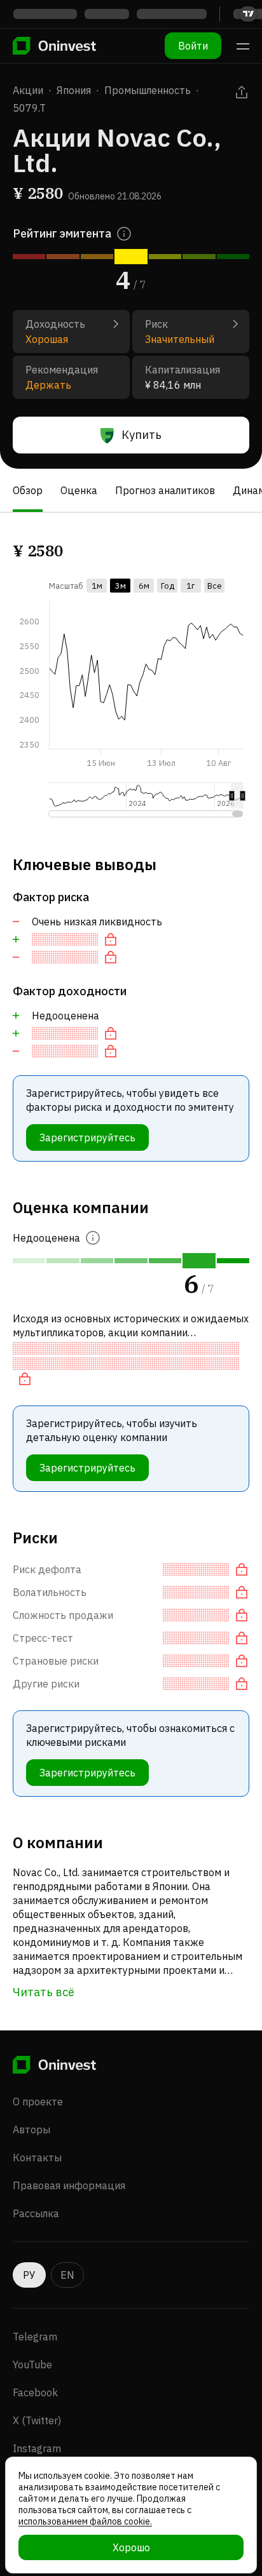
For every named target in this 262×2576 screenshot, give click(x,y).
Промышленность (148, 90)
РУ (29, 2275)
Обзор (28, 490)
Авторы (31, 2130)
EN (67, 2275)
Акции (28, 90)
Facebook (35, 2392)
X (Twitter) (37, 2420)
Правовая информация (69, 2185)
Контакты (37, 2157)
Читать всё (44, 1992)
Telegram (35, 2337)
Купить (141, 435)
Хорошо (131, 2547)
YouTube (32, 2365)
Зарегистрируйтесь (87, 1137)
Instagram (37, 2448)
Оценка (79, 490)
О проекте (38, 2102)
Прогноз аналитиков (165, 490)
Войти (193, 46)
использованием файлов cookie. (85, 2521)
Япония (74, 90)
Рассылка (36, 2213)
